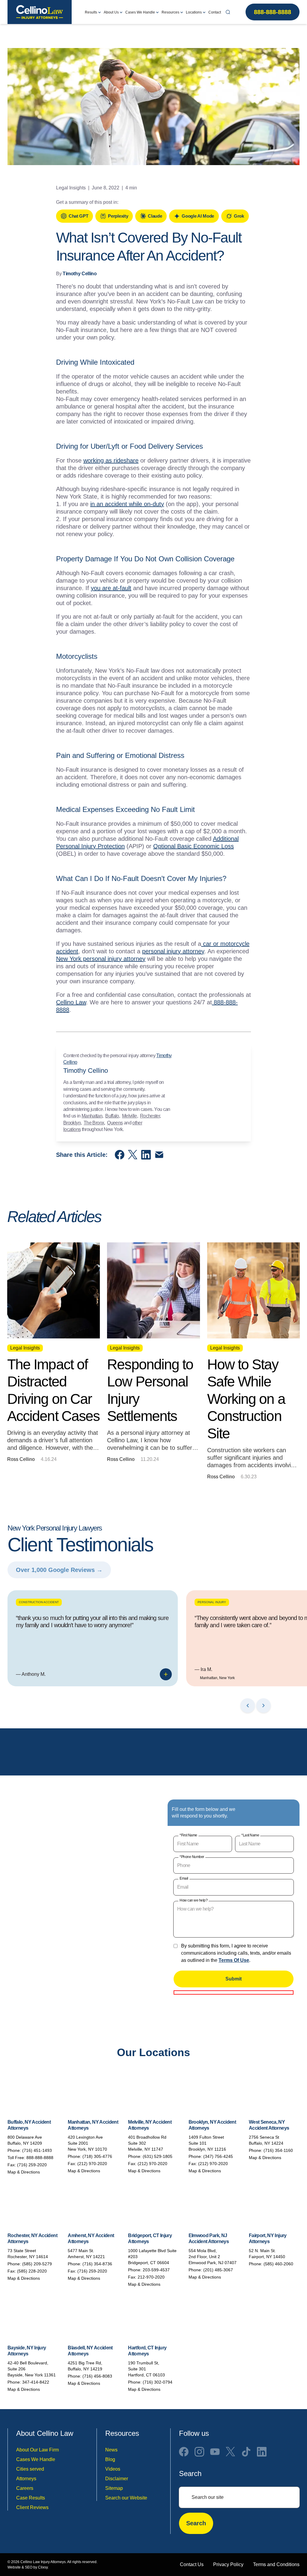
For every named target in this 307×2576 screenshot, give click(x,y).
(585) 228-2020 (32, 2271)
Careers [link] (25, 2488)
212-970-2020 (151, 2277)
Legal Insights (71, 188)
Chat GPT (78, 216)
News (111, 2449)
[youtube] (215, 2451)
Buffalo (112, 1116)
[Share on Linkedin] (146, 1155)
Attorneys (26, 2478)
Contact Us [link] (192, 2564)
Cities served (30, 2469)
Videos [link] (113, 2469)
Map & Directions (24, 2172)
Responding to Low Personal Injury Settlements (150, 1390)
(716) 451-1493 (37, 2150)
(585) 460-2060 (278, 2264)
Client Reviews (32, 2507)
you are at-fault (111, 588)
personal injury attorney (173, 951)
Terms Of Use (234, 1960)
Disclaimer (117, 2478)
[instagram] (199, 2451)
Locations (194, 12)
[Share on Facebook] (120, 1155)
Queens (115, 1123)
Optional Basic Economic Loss (194, 846)
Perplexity (118, 216)
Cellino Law (71, 1002)
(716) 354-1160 (278, 2150)
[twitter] (231, 2451)
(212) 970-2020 (92, 2164)
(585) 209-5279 (37, 2264)
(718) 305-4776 (97, 2156)
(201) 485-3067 (218, 2270)
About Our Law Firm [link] (37, 2449)
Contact (215, 12)
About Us (111, 12)
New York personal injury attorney (101, 959)
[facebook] (184, 2451)
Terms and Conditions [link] (276, 2564)
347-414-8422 (36, 2382)
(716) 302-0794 (158, 2382)
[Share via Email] (159, 1155)
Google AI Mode (198, 216)
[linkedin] (262, 2451)
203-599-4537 (156, 2270)
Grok (239, 216)
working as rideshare (111, 460)
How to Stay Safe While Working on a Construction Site (246, 1399)
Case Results (31, 2498)
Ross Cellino (21, 1459)
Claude (155, 216)
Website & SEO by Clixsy (28, 2567)
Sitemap (114, 2488)
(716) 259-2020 (32, 2165)
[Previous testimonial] (248, 1706)
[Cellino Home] (40, 12)
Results (91, 12)
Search (196, 2523)
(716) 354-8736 (97, 2264)
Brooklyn (72, 1123)
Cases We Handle (140, 12)
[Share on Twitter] (133, 1155)
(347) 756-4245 (218, 2156)
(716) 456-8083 (97, 2376)
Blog (110, 2459)
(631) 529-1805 (158, 2156)
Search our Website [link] (126, 2498)
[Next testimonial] (264, 1706)
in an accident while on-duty (127, 504)
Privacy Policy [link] (228, 2564)
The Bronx (94, 1123)
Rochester (150, 1116)
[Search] (228, 12)
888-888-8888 (273, 12)
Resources (170, 12)
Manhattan (92, 1116)
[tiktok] (246, 2451)
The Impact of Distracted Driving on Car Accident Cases (53, 1390)
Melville (130, 1116)
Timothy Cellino (80, 274)
